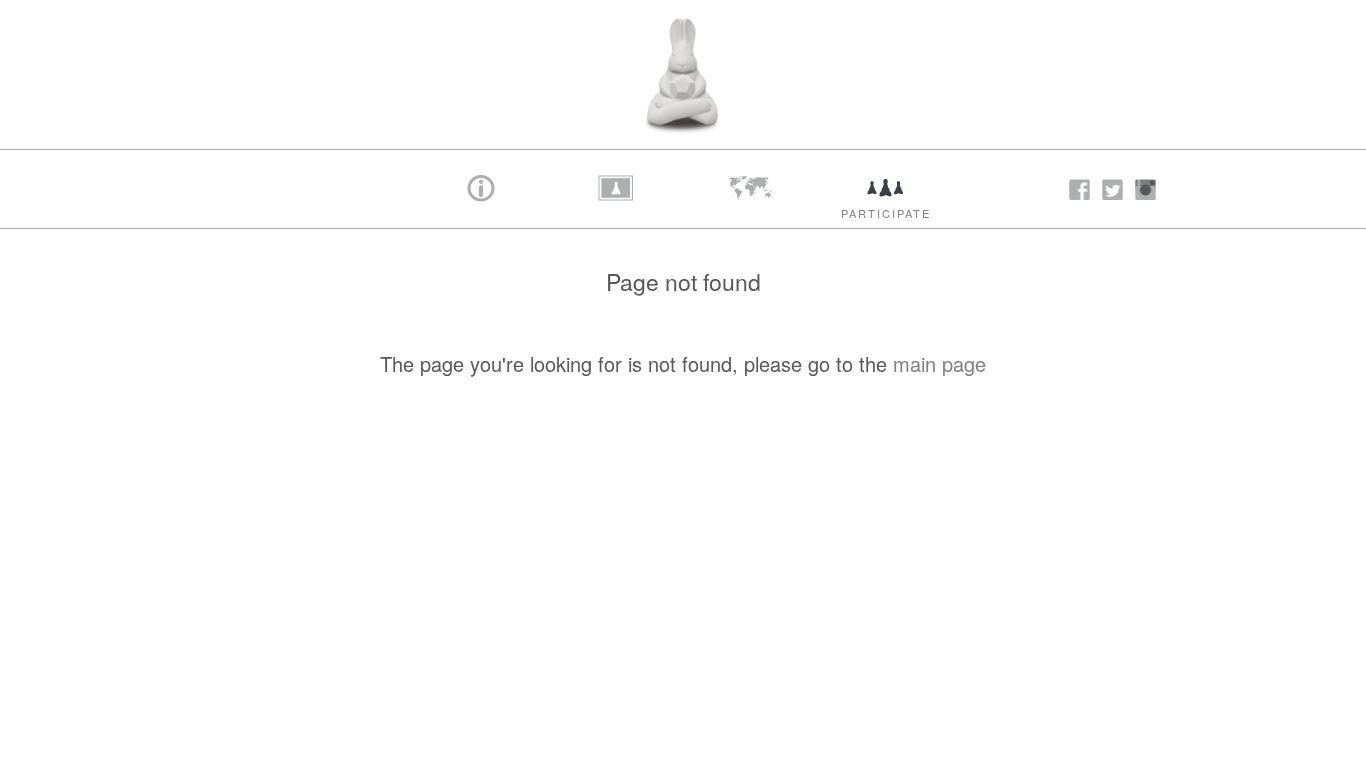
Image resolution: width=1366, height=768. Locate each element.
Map (751, 213)
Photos (616, 213)
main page (939, 363)
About (481, 213)
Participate (886, 213)
